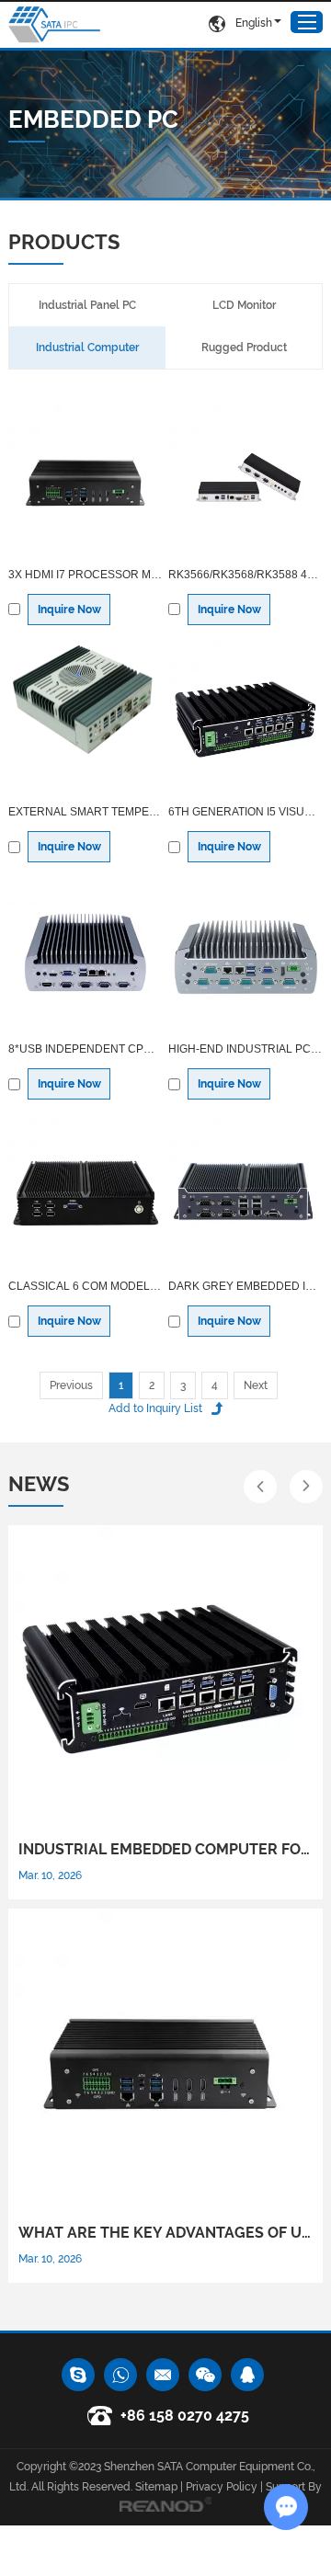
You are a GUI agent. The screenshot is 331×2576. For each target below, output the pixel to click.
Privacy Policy (222, 2487)
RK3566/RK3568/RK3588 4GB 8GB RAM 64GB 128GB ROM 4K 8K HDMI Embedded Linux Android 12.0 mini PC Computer (245, 575)
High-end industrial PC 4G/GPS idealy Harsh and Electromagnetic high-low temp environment (245, 1049)
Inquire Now (69, 610)
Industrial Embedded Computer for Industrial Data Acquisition (165, 1849)
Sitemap (156, 2487)
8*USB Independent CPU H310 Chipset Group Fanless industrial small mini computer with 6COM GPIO (86, 1049)
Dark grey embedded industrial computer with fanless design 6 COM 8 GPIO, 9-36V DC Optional (245, 1286)
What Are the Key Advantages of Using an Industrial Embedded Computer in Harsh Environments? (165, 2233)
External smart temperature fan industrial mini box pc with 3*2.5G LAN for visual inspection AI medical (86, 812)
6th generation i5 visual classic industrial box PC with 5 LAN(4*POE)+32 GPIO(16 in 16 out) (245, 812)
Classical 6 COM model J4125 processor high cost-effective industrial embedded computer (86, 1286)
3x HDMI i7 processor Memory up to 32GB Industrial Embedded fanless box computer (86, 575)
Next (256, 1385)
